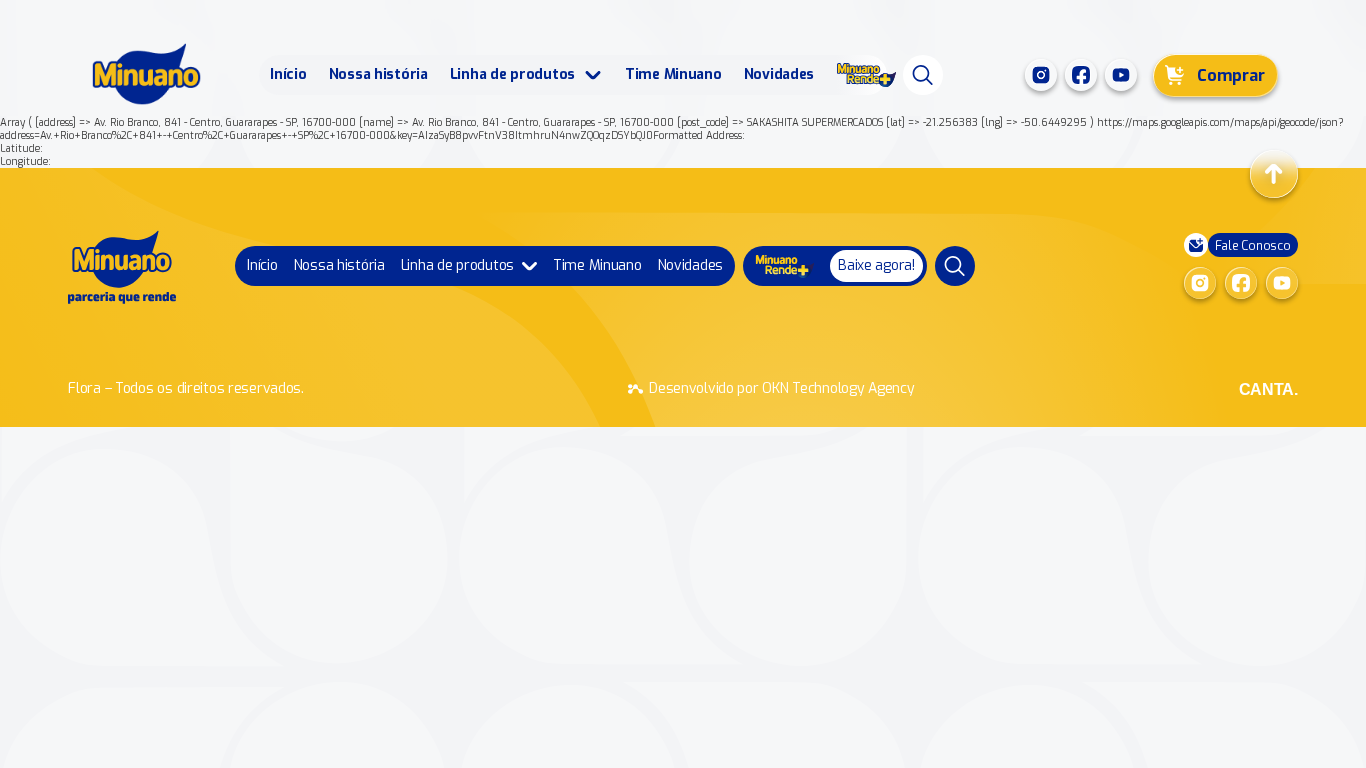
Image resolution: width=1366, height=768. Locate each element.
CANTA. (1268, 389)
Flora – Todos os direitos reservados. (186, 388)
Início (288, 74)
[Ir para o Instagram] (1041, 75)
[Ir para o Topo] (1274, 174)
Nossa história (378, 74)
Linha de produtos (512, 74)
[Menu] (923, 75)
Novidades (779, 74)
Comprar (1231, 75)
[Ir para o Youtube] (1121, 75)
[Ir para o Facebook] (1081, 75)
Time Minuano (673, 74)
